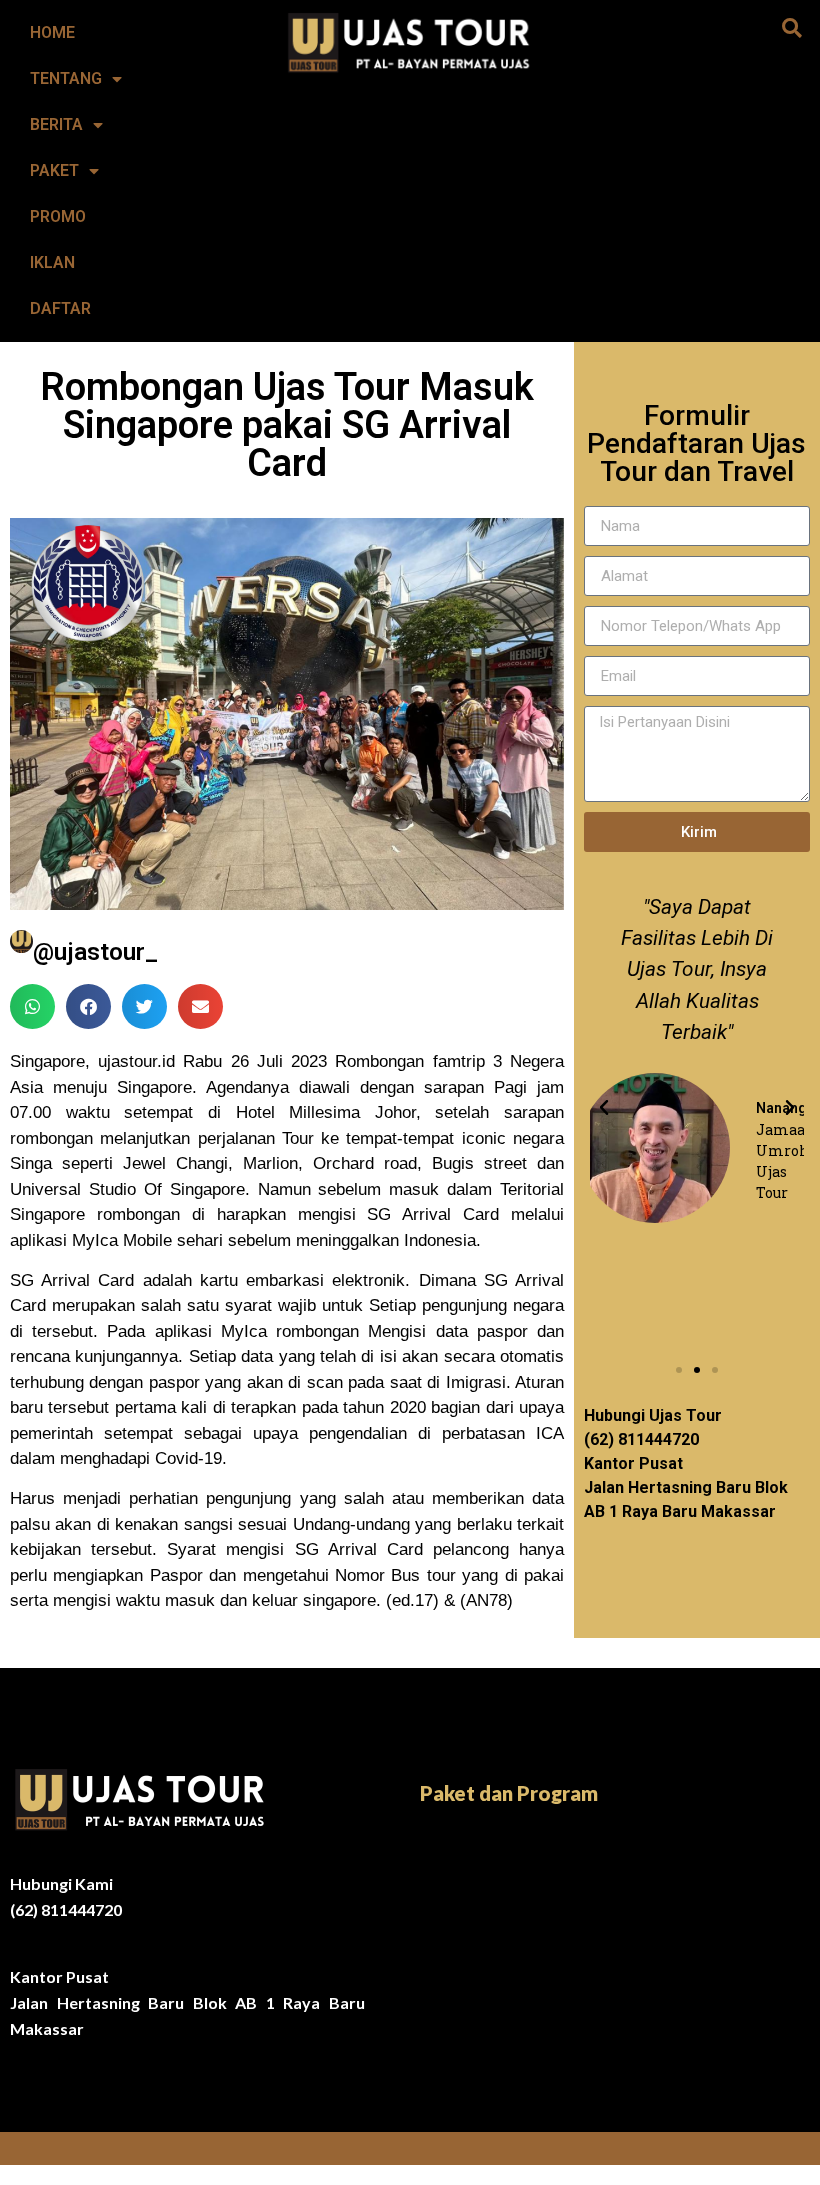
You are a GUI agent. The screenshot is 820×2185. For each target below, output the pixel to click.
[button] (792, 28)
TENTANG (66, 78)
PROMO (58, 216)
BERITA (56, 124)
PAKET (54, 170)
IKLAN (52, 262)
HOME (52, 32)
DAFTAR (60, 308)
